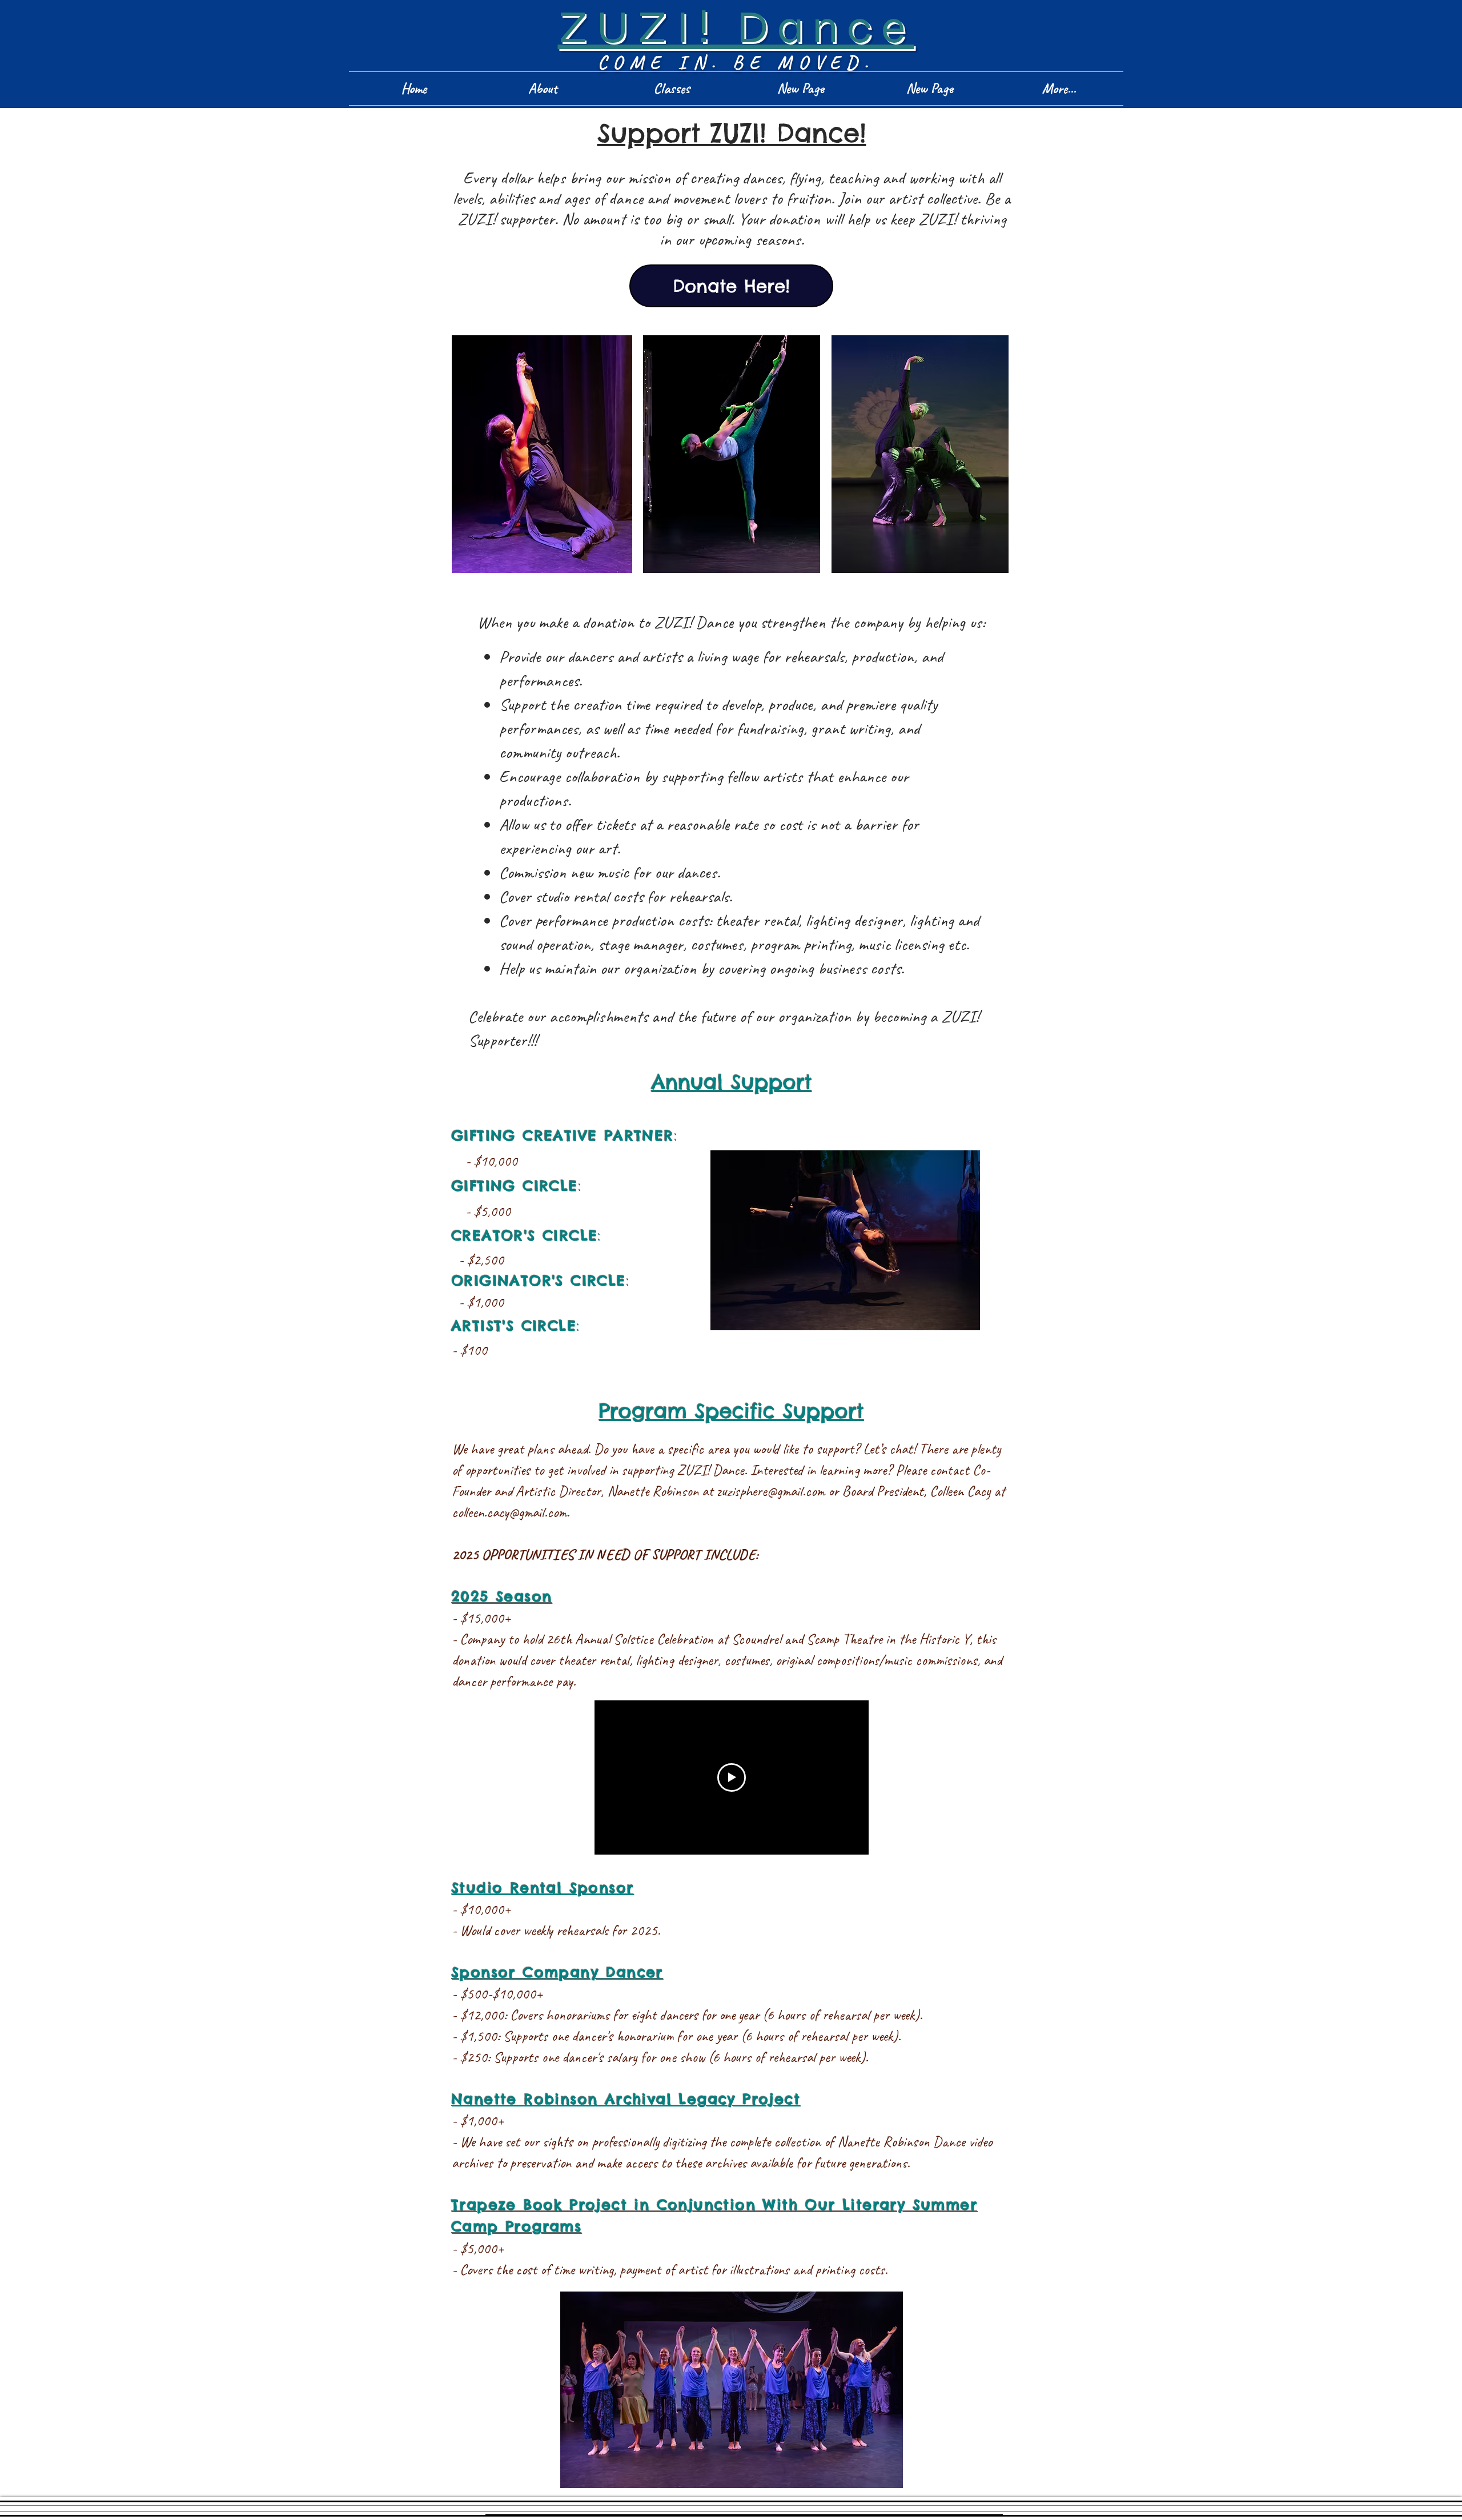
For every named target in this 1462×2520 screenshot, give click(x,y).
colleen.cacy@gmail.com (509, 1512)
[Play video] (732, 1777)
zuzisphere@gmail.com (771, 1491)
